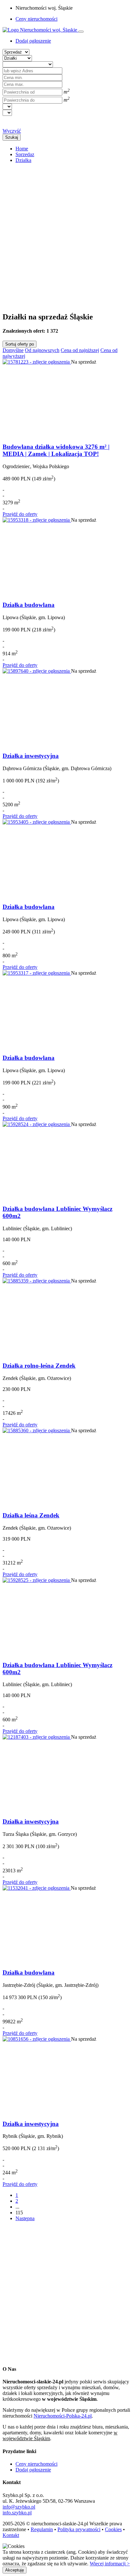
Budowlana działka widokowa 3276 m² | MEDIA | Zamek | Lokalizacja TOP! (56, 450)
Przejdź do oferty (20, 514)
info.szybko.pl (17, 2513)
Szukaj (12, 137)
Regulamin (42, 2529)
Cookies (113, 2529)
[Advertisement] (66, 235)
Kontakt (11, 2535)
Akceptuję (15, 2570)
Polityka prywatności (79, 2529)
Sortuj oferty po (20, 344)
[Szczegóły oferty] (37, 362)
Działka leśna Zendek (31, 1515)
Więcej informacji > (110, 2564)
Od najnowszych (42, 350)
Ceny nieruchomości (36, 19)
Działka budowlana (29, 605)
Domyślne (13, 350)
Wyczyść (12, 131)
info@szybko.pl (19, 2507)
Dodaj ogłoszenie (33, 2470)
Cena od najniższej (80, 350)
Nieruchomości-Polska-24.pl (63, 2416)
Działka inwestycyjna (31, 756)
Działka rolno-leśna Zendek (39, 1366)
